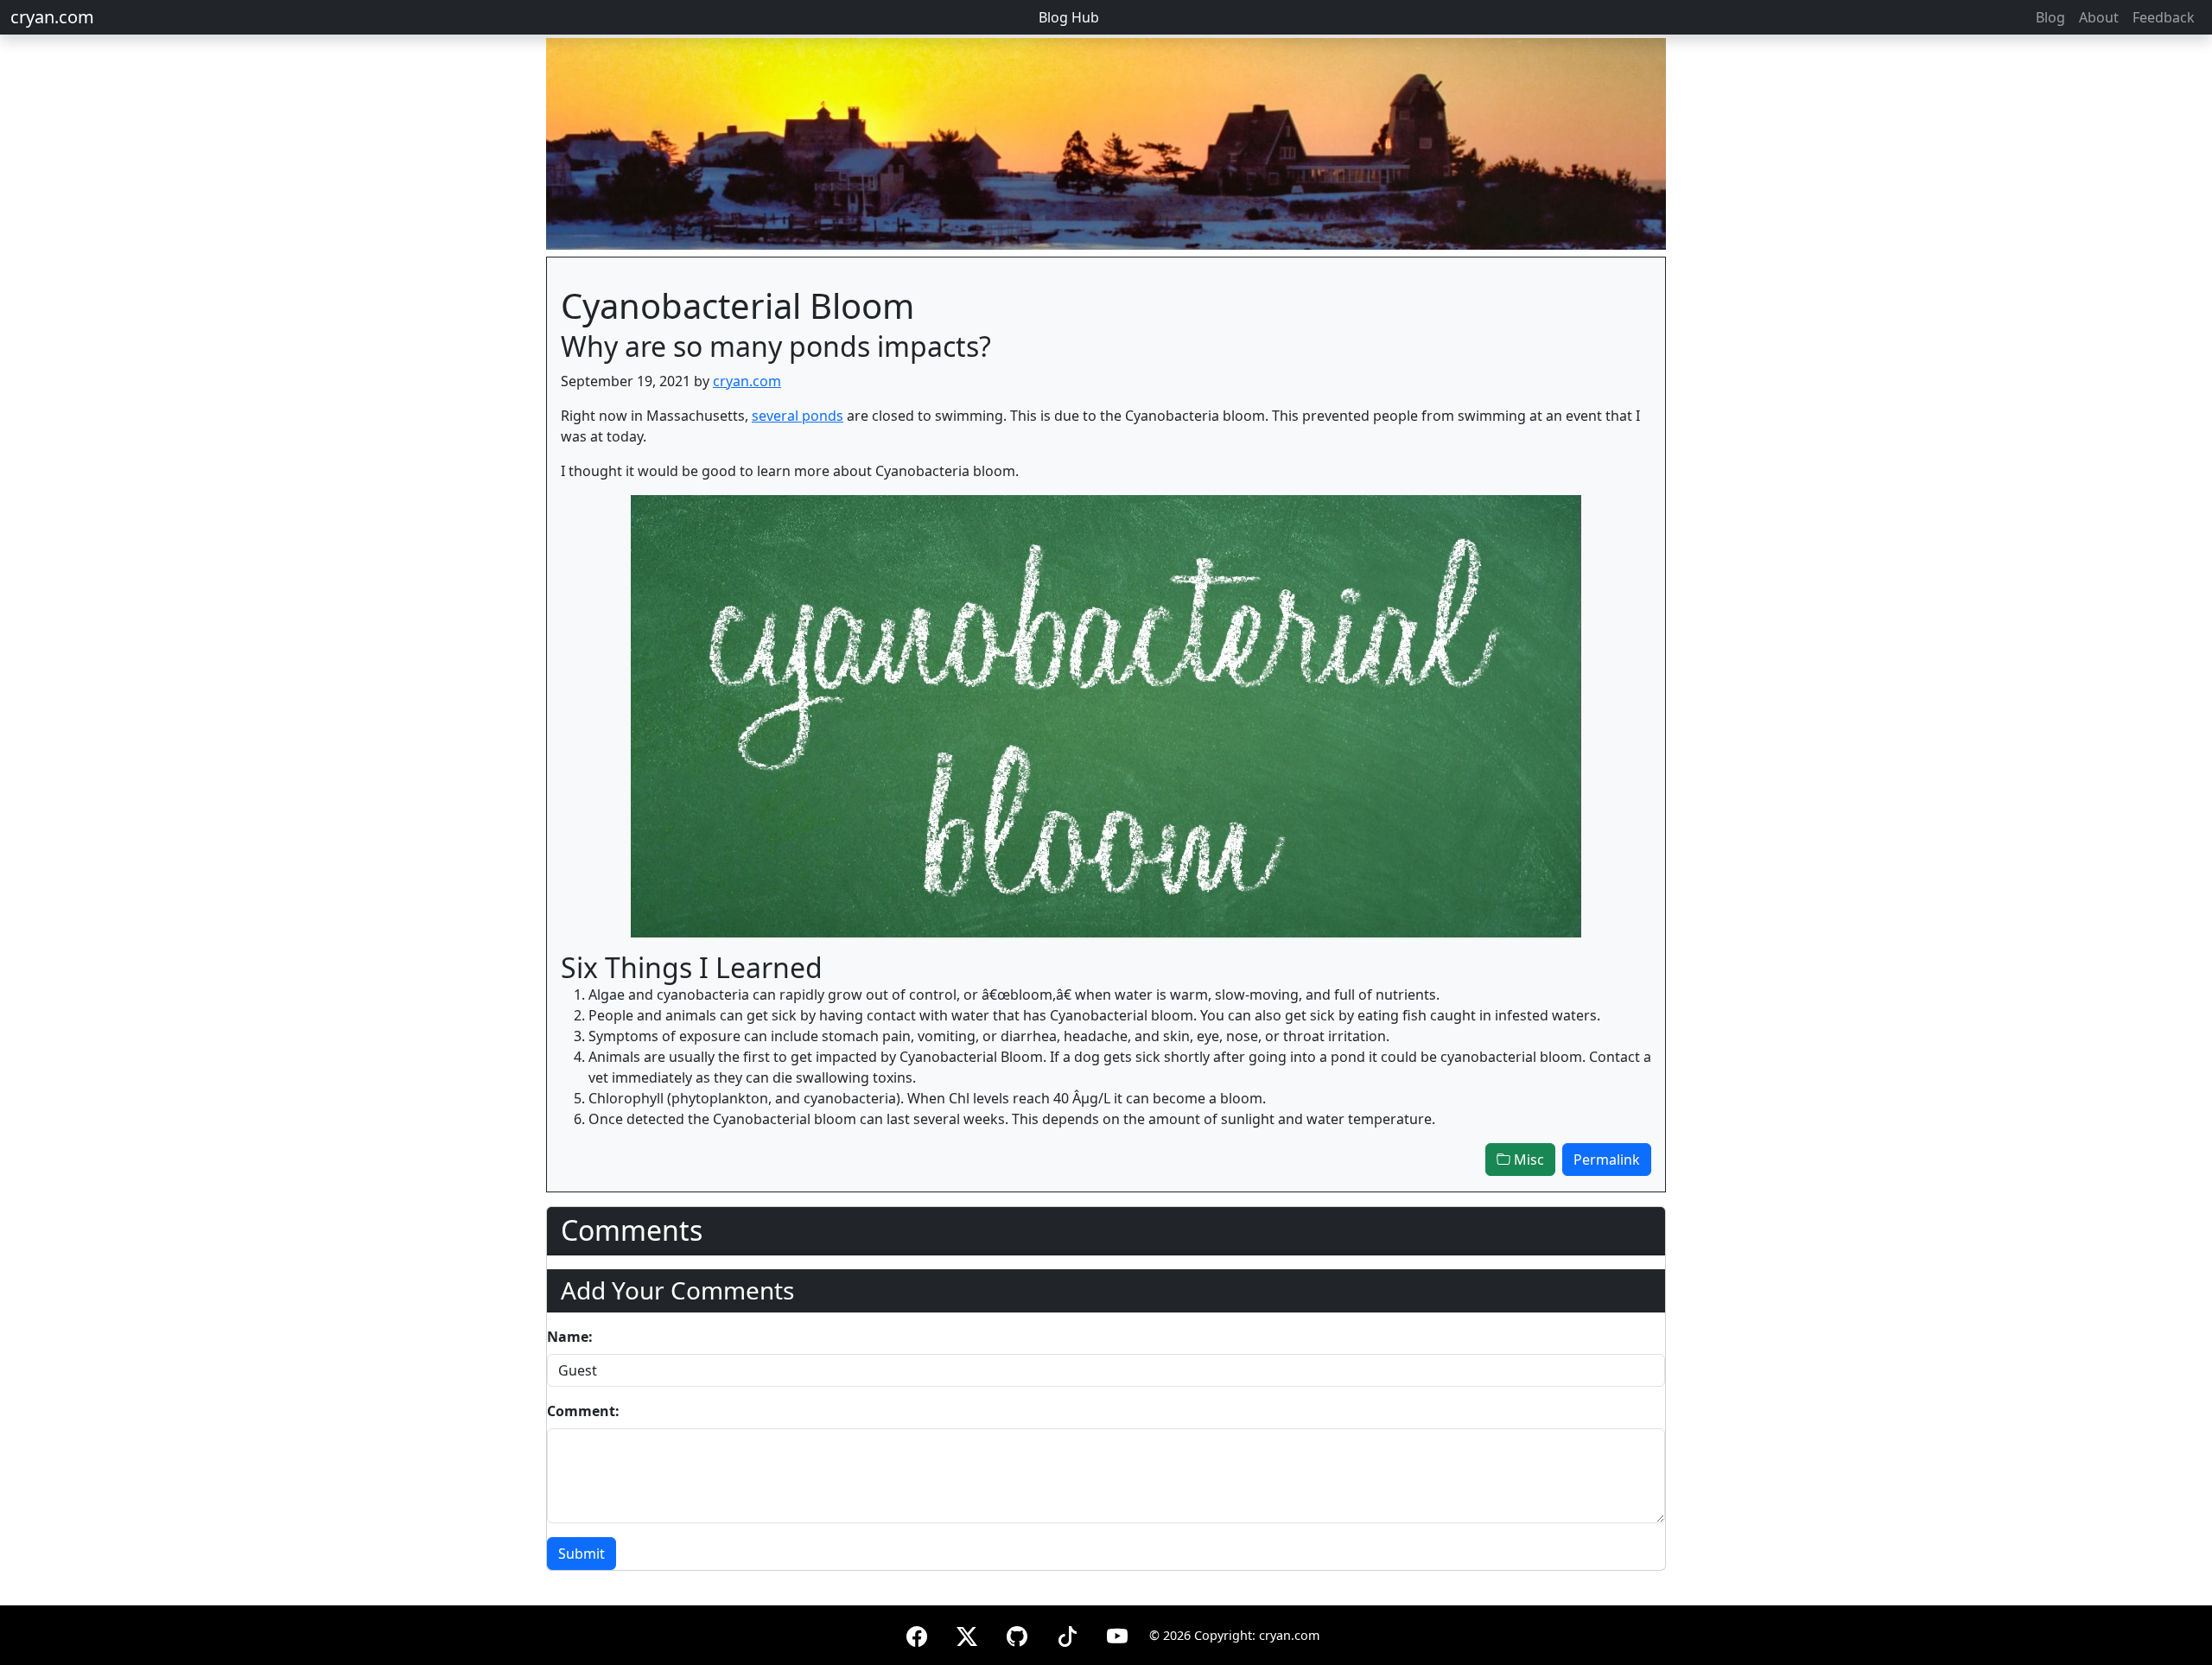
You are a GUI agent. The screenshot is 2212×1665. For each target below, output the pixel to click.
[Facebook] (917, 1633)
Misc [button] (1527, 1160)
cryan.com (52, 17)
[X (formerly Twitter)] (967, 1633)
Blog (2050, 17)
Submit (582, 1554)
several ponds (798, 416)
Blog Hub (1069, 17)
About (2099, 17)
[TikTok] (1067, 1633)
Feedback (2164, 17)
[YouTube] (1117, 1633)
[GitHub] (1017, 1633)
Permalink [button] (1607, 1160)
